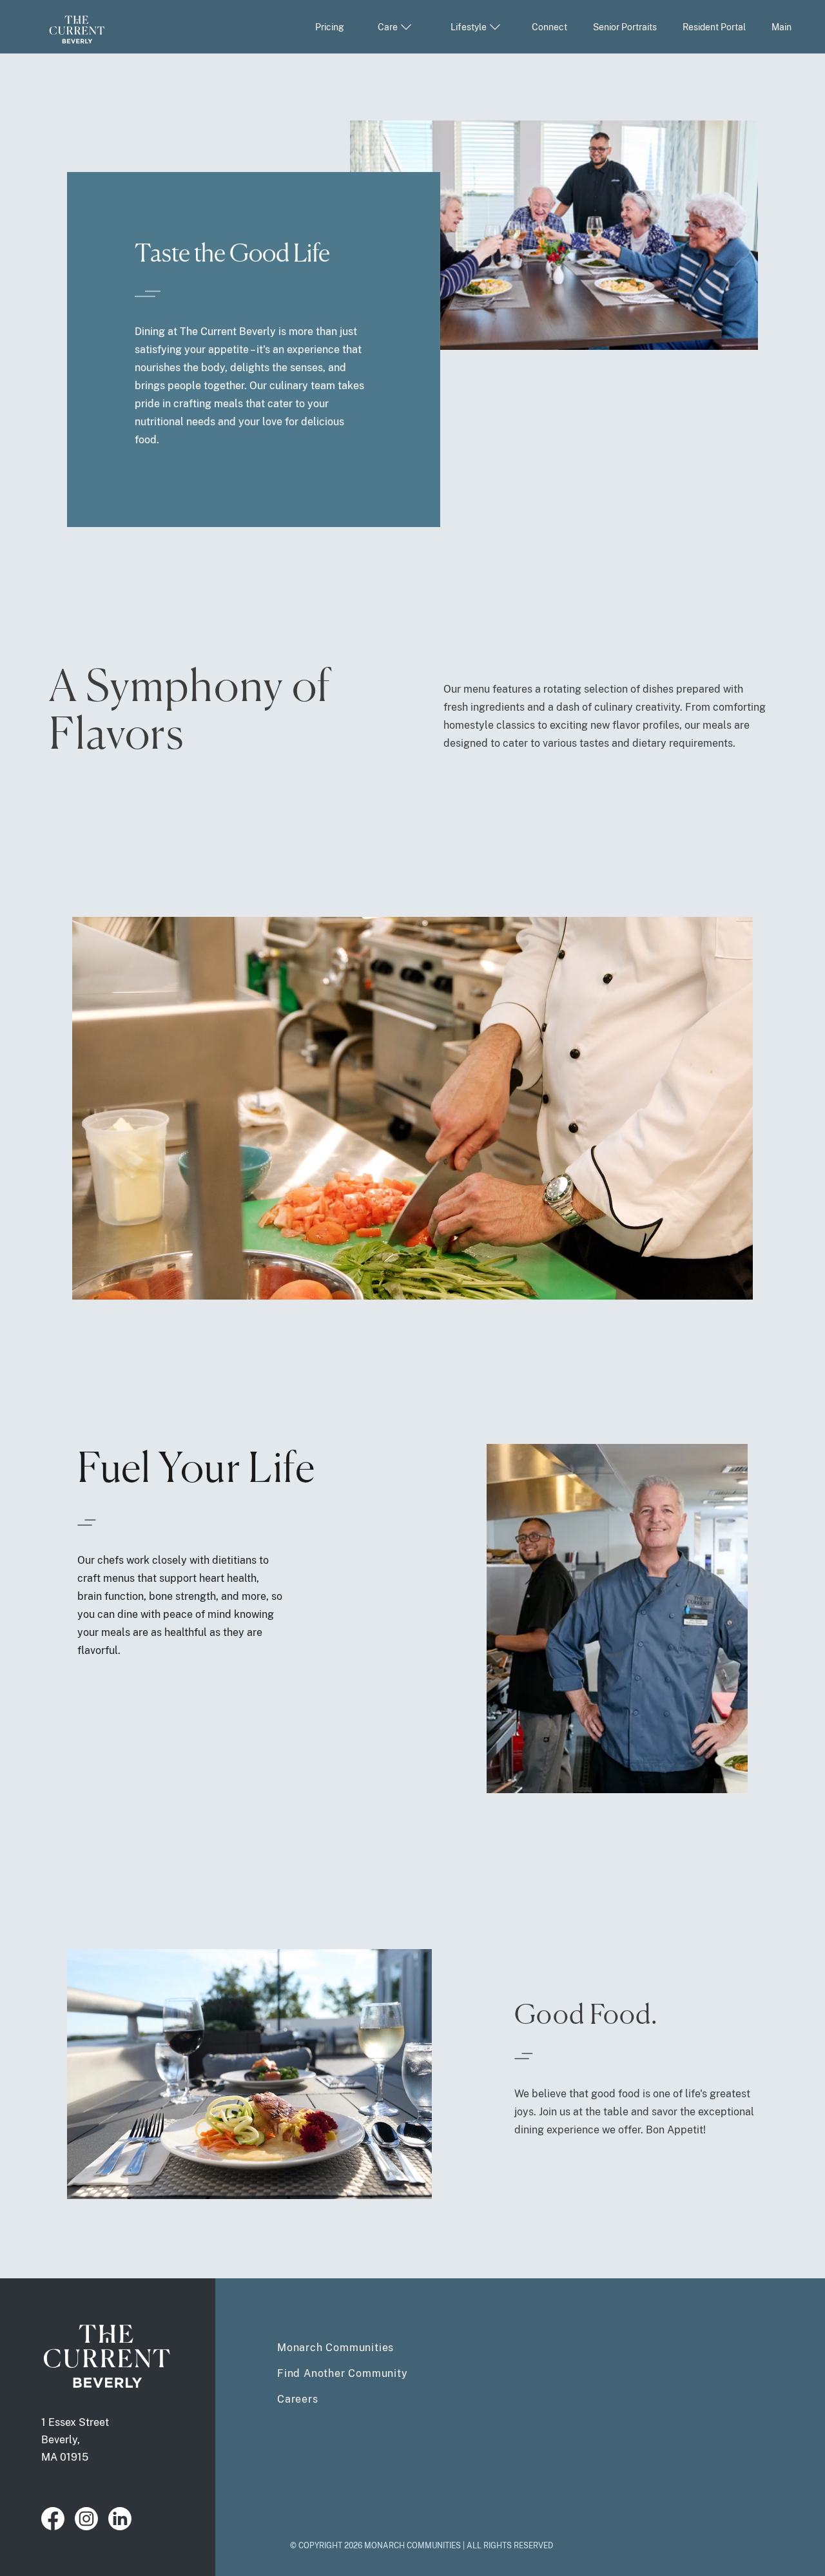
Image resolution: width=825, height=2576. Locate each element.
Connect (549, 27)
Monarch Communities (335, 2348)
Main (781, 27)
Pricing (330, 27)
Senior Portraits (625, 27)
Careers (298, 2399)
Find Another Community (343, 2373)
